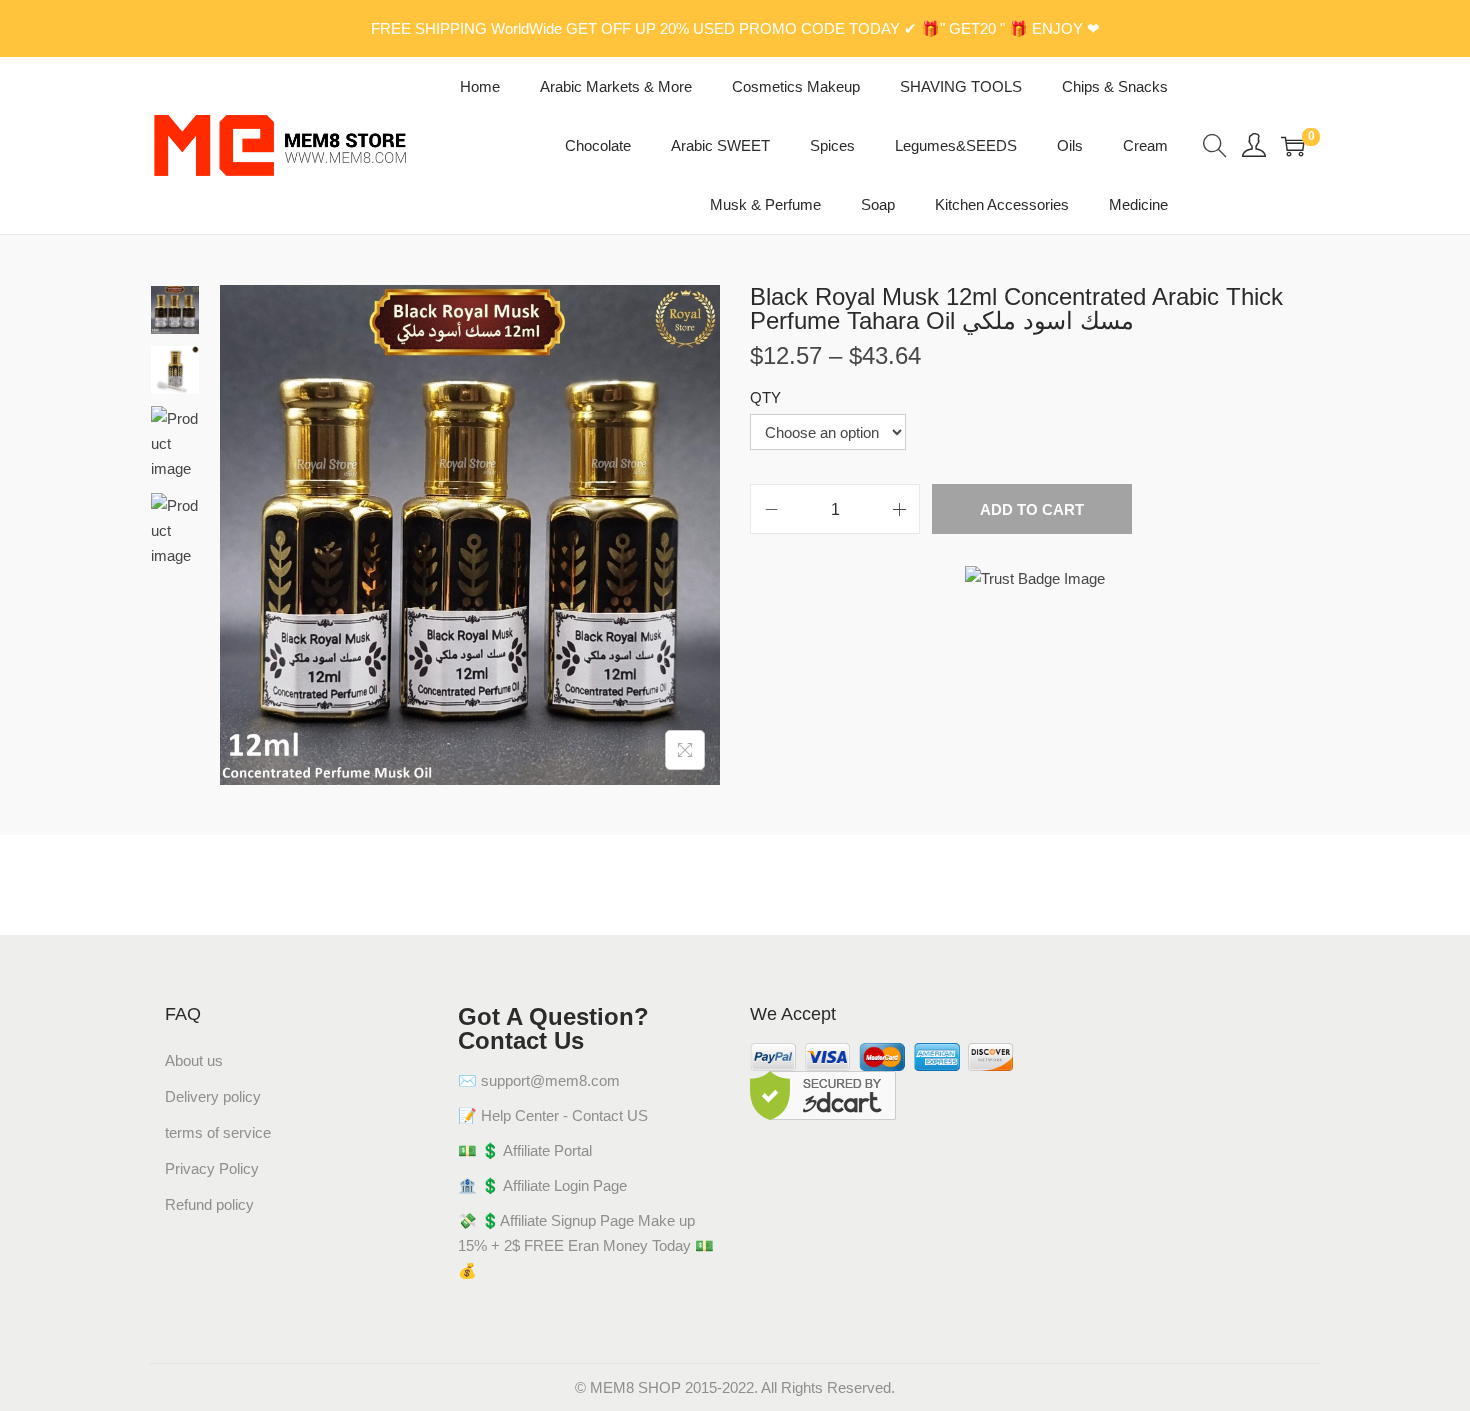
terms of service (218, 1132)
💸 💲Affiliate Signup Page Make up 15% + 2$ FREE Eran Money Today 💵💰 (586, 1245)
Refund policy (209, 1204)
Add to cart (1032, 509)
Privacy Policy (212, 1168)
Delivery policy (213, 1096)
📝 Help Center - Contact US (553, 1115)
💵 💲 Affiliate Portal (525, 1150)
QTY (765, 397)
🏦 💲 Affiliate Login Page (542, 1185)
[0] (1293, 146)
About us (194, 1060)
